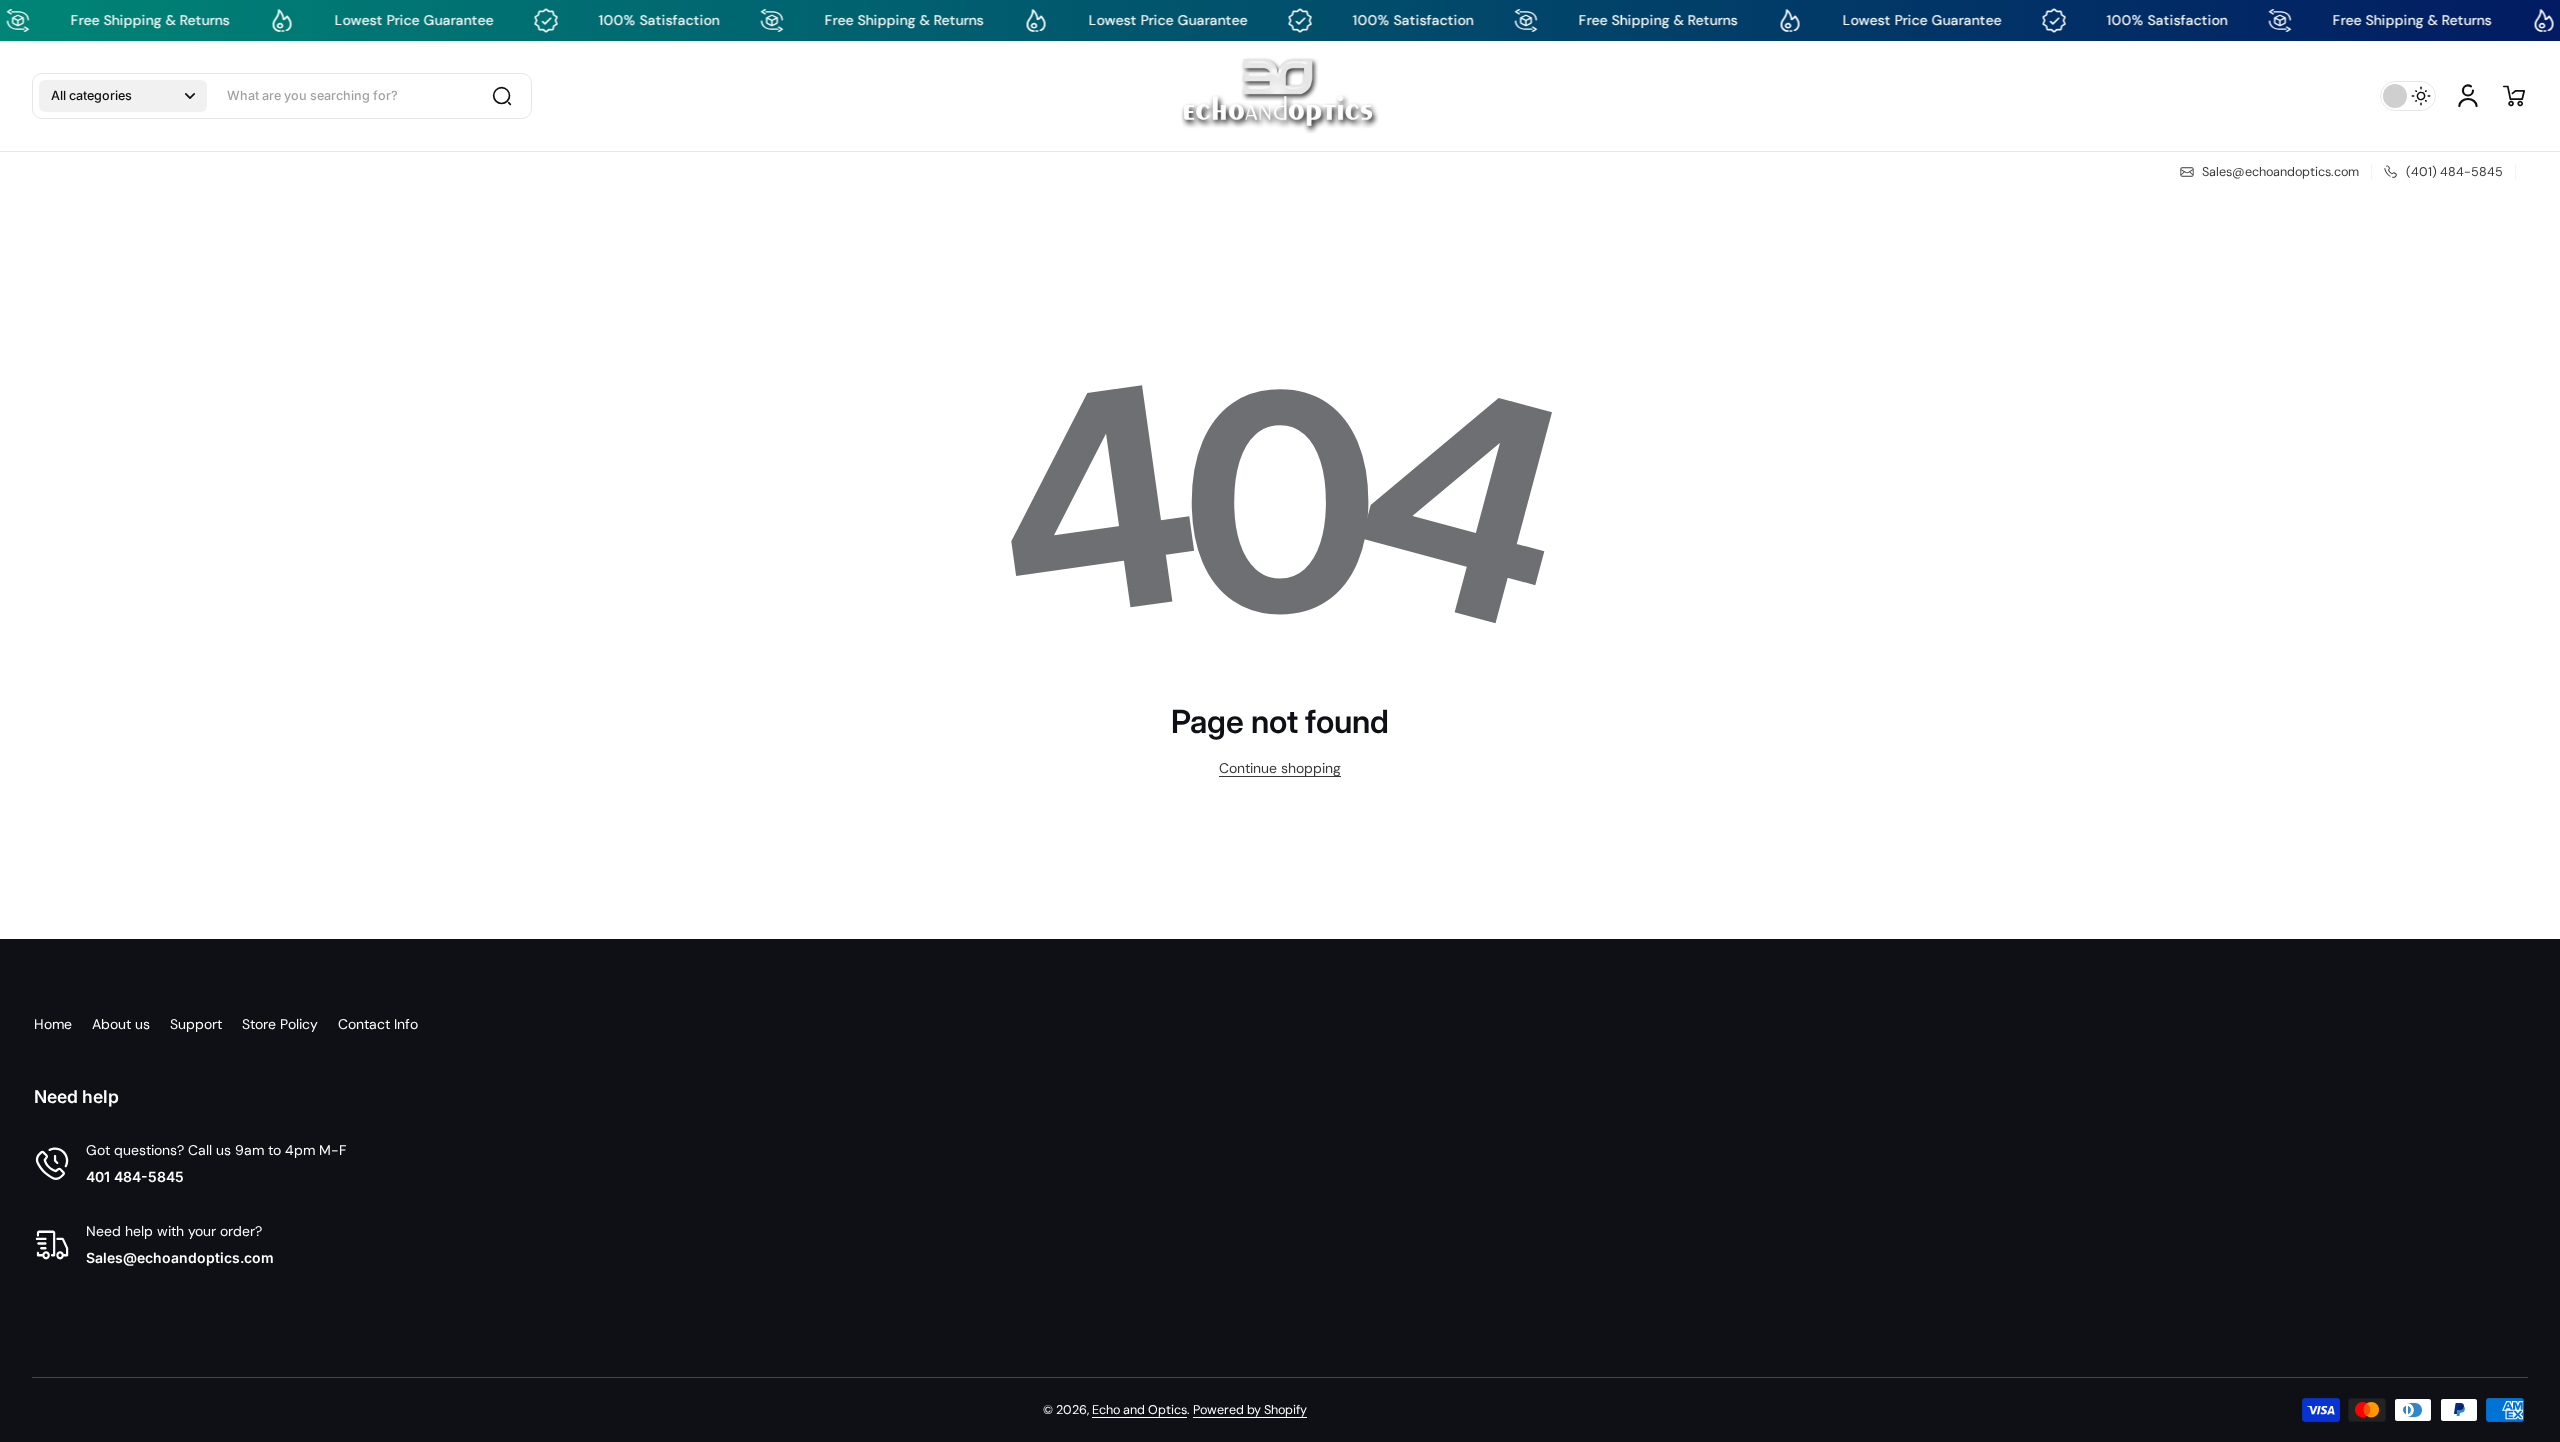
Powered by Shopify (1250, 1410)
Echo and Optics (1139, 1410)
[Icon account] (2468, 96)
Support (196, 1024)
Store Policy (280, 1024)
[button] (123, 96)
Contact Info (378, 1024)
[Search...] (502, 96)
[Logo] (1279, 96)
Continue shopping (1280, 768)
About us (121, 1024)
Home (53, 1024)
